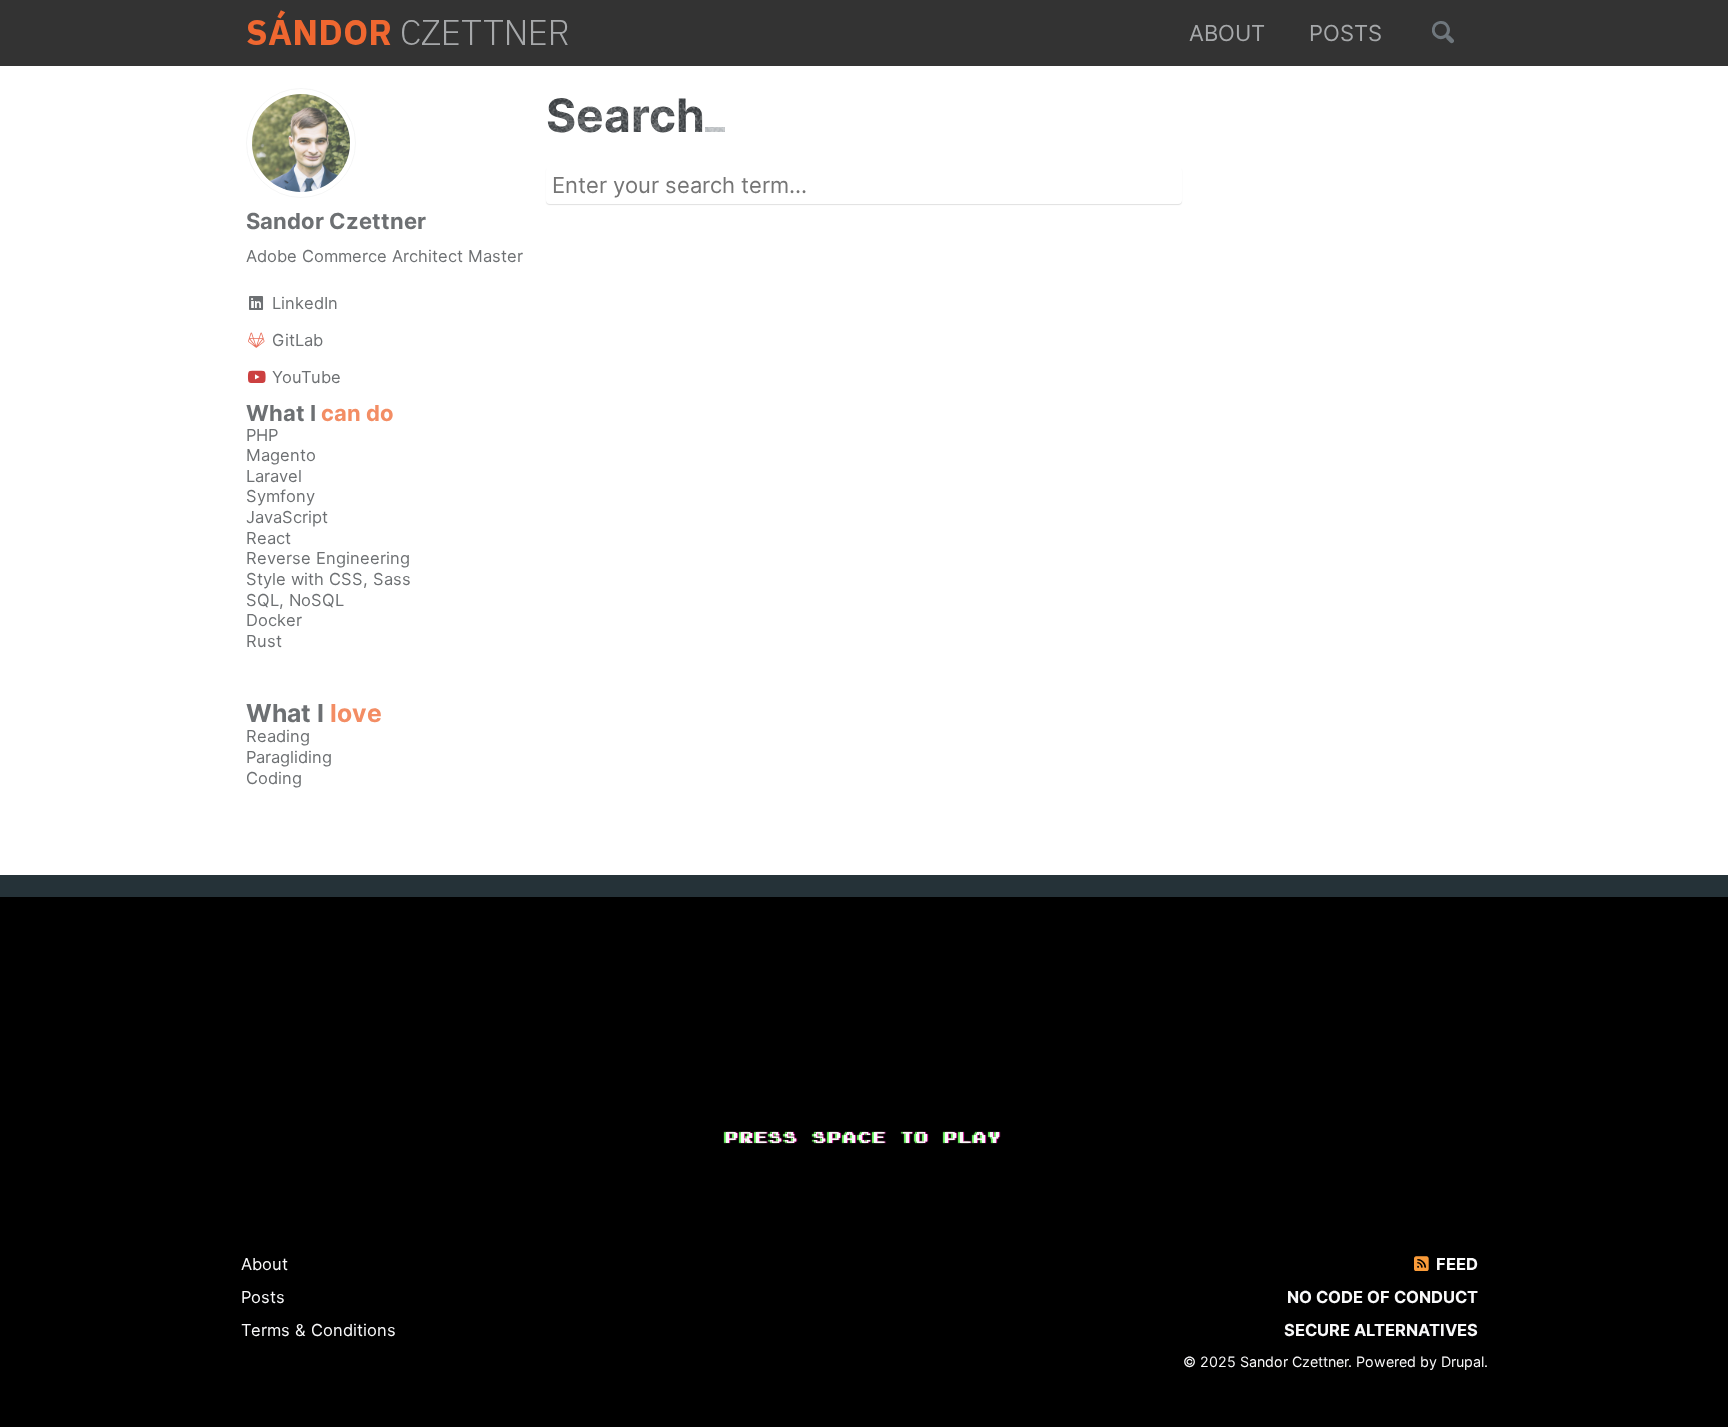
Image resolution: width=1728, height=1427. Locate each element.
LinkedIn (302, 303)
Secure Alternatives (1381, 1330)
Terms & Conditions (318, 1330)
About (1227, 33)
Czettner (408, 33)
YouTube (304, 377)
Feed (1455, 1264)
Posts (1345, 33)
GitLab (295, 340)
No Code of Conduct (1382, 1297)
